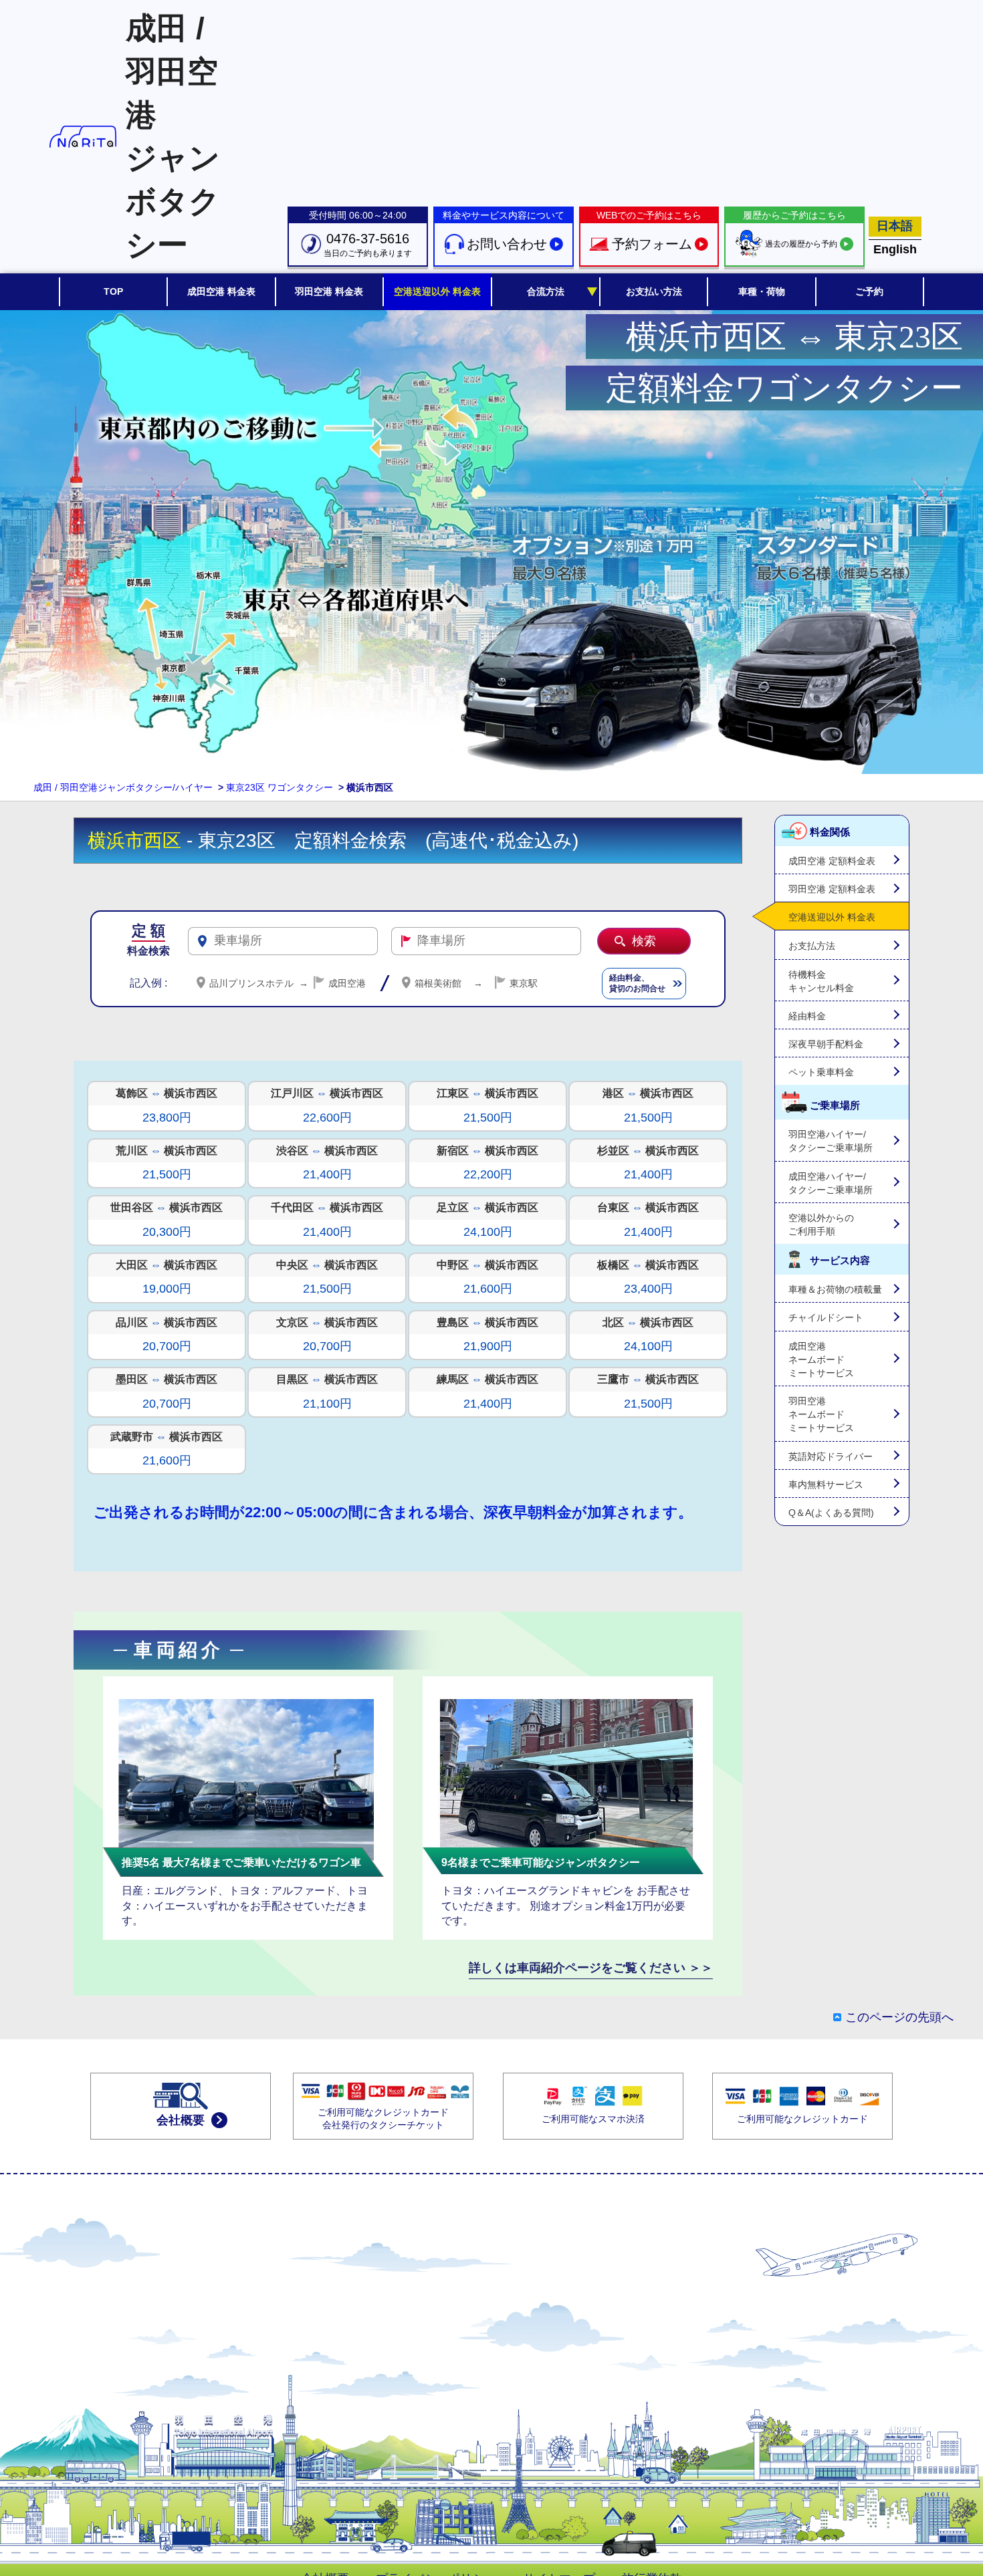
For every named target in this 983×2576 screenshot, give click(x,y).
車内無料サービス (826, 1485)
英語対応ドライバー (831, 1456)
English (895, 249)
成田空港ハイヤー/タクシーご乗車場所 (831, 1183)
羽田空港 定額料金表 (832, 889)
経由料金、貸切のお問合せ (637, 984)
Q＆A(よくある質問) (831, 1513)
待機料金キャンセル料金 (821, 981)
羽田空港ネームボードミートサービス (821, 1414)
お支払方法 (812, 946)
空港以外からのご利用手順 (821, 1225)
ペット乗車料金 (821, 1072)
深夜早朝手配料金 (826, 1044)
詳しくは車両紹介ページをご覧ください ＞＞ (591, 1968)
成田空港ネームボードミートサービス (821, 1360)
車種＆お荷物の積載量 (835, 1289)
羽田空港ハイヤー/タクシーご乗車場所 (831, 1141)
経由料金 (807, 1016)
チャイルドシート (826, 1317)
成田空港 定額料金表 (832, 861)
